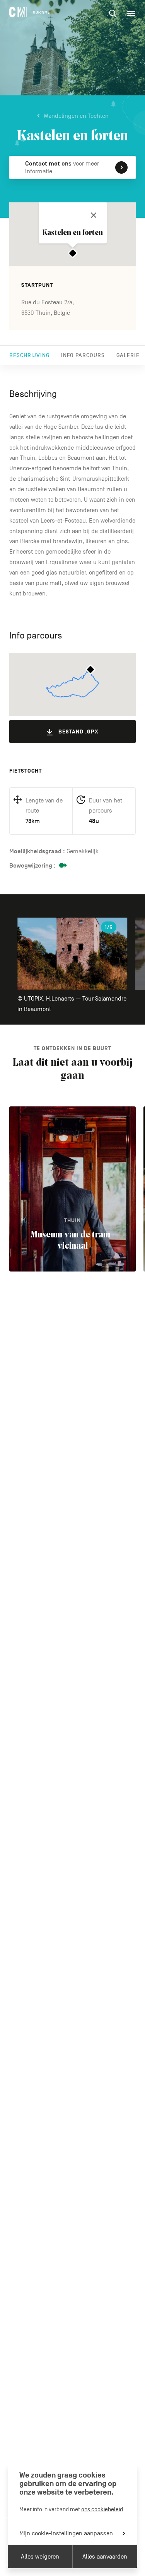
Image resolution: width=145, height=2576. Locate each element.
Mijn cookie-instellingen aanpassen (66, 2533)
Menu (131, 14)
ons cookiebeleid (102, 2509)
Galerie (128, 355)
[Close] (94, 215)
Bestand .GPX (78, 732)
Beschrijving (29, 355)
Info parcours (83, 355)
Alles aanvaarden (105, 2557)
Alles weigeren (40, 2557)
